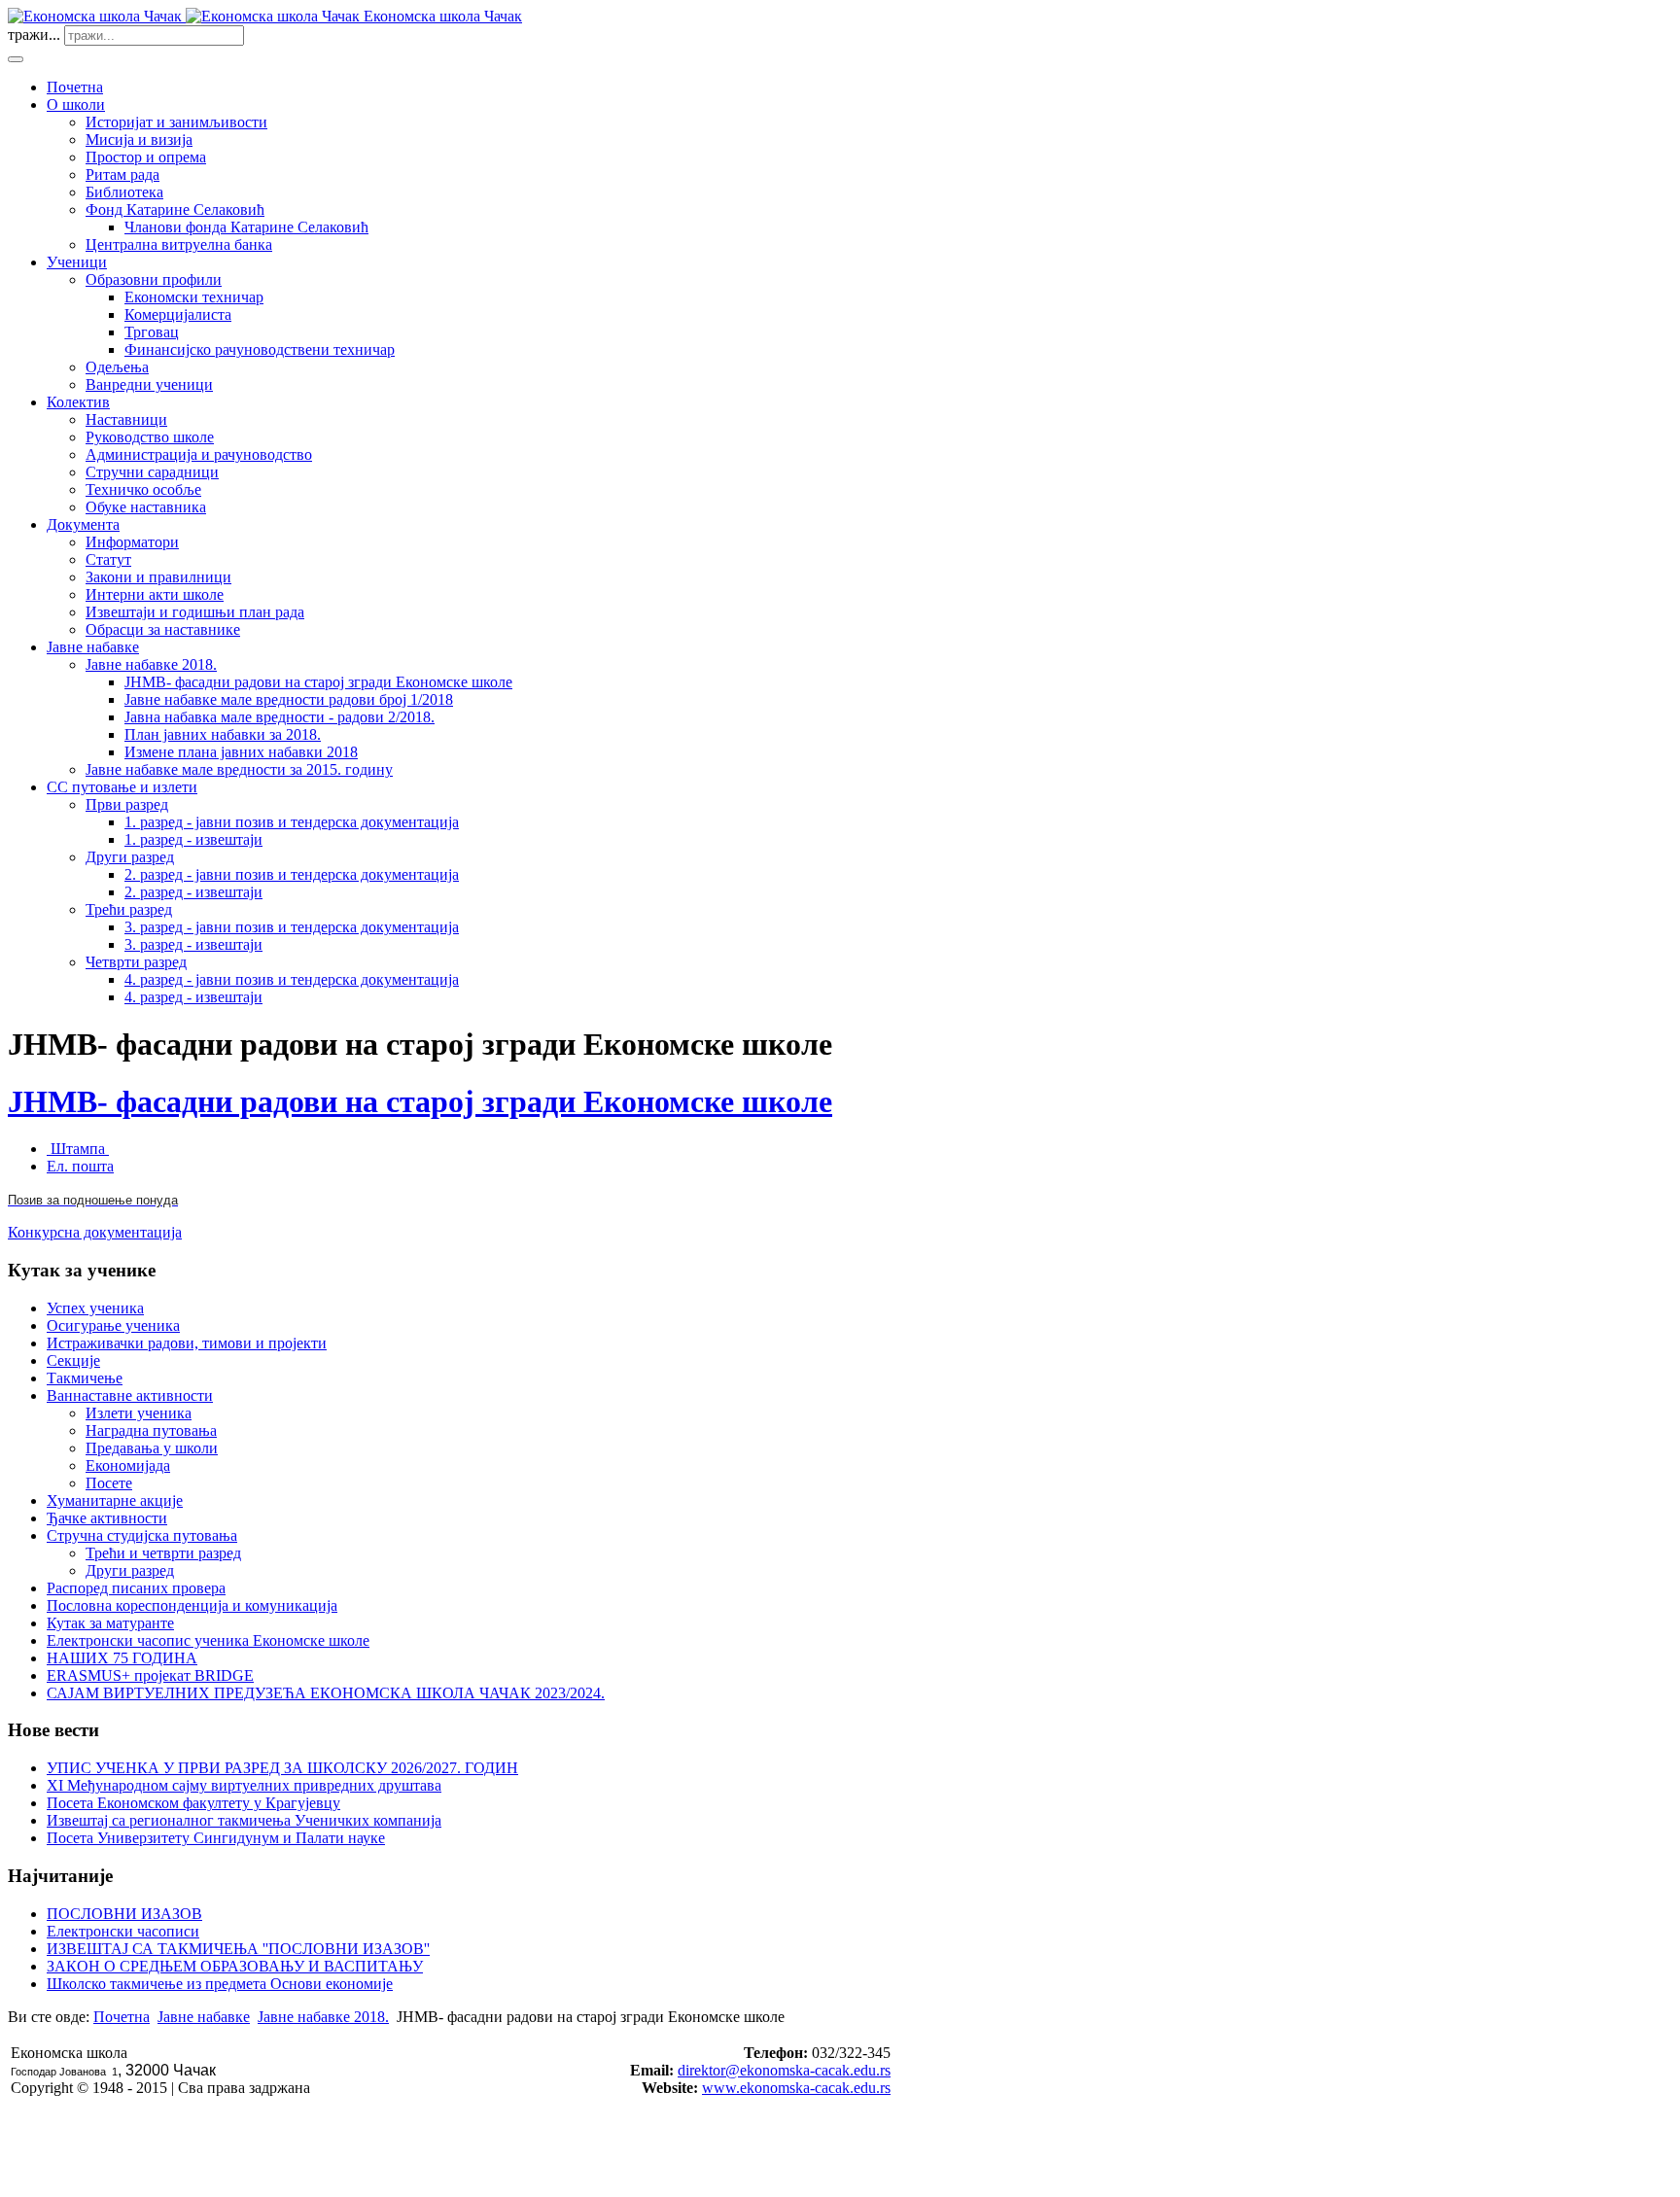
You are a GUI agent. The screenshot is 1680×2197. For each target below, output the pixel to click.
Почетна (75, 87)
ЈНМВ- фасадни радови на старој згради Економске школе (318, 682)
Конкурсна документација (95, 1232)
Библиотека (124, 192)
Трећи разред (129, 909)
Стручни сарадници (152, 472)
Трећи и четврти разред (163, 1553)
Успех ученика (95, 1308)
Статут (108, 559)
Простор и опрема (146, 157)
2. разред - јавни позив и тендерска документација (292, 874)
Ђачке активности (107, 1518)
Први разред (127, 804)
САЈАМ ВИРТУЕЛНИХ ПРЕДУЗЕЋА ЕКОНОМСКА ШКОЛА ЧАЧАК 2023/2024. (326, 1693)
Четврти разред (136, 962)
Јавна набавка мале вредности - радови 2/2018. (280, 717)
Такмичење (85, 1378)
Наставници (126, 419)
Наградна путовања (151, 1430)
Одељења (117, 367)
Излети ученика (139, 1413)
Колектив (78, 402)
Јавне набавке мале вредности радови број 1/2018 (289, 699)
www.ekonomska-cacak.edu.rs (796, 2088)
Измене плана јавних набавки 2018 (241, 752)
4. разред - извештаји (193, 997)
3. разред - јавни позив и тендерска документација (292, 927)
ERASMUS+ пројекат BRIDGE (150, 1675)
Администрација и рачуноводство (199, 454)
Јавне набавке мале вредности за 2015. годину (239, 769)
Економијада (128, 1465)
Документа (83, 524)
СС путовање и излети (122, 787)
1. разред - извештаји (193, 839)
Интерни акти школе (155, 594)
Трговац (152, 332)
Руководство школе (150, 437)
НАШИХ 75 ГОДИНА (122, 1658)
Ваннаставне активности (130, 1395)
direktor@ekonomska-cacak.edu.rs (784, 2070)
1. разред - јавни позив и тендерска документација (292, 822)
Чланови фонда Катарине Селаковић (246, 227)
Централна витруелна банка (179, 244)
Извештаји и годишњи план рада (195, 612)
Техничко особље (143, 489)
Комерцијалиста (178, 314)
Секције (73, 1360)
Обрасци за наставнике (163, 629)
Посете (109, 1483)
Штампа (78, 1149)
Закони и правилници (158, 577)
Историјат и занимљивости (176, 122)
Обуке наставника (146, 507)
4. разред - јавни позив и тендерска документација (292, 979)
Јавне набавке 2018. (151, 664)
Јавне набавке (93, 647)
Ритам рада (122, 174)
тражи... (34, 35)
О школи (76, 105)
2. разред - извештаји (193, 892)
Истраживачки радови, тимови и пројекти (187, 1343)
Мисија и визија (139, 139)
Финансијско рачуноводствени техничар (260, 349)
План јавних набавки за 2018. (223, 734)
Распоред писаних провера (136, 1588)
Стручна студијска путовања (142, 1535)
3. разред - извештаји (193, 944)
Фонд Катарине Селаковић (175, 209)
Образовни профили (154, 279)
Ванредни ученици (149, 384)
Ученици (77, 262)
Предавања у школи (152, 1448)
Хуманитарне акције (115, 1500)
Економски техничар (194, 297)
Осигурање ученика (113, 1325)
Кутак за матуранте (110, 1623)
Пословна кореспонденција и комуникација (192, 1605)
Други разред (130, 857)
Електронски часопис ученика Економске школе (208, 1640)
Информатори (132, 542)
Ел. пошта (80, 1166)
